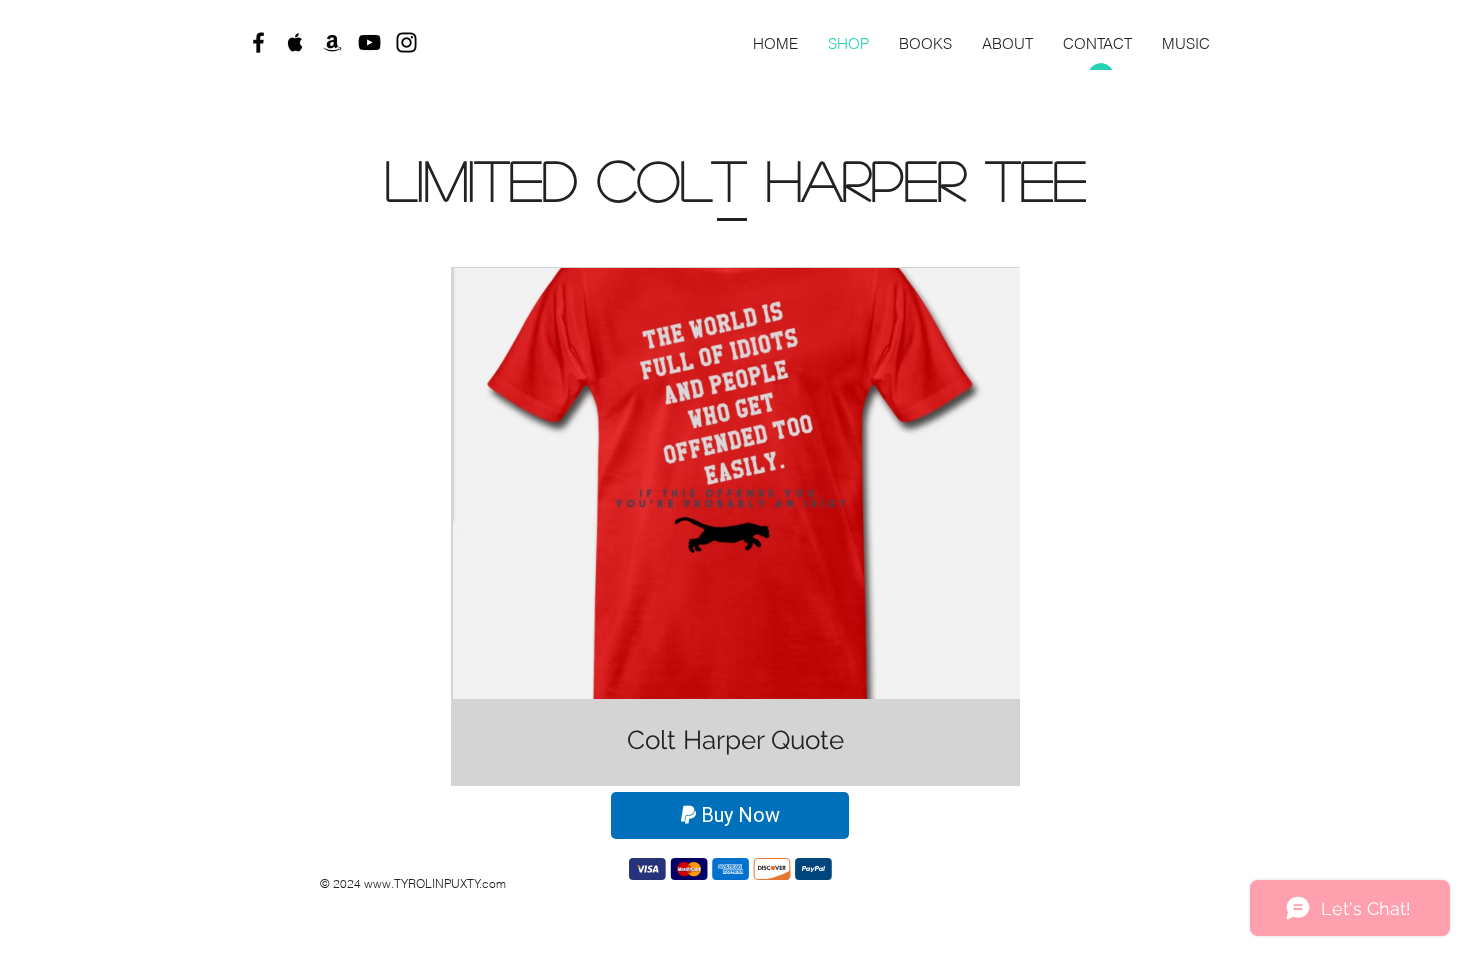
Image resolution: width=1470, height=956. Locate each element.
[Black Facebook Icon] (258, 42)
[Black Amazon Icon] (332, 42)
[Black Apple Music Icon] (295, 42)
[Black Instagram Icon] (406, 42)
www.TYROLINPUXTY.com (435, 883)
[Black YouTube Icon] (369, 42)
